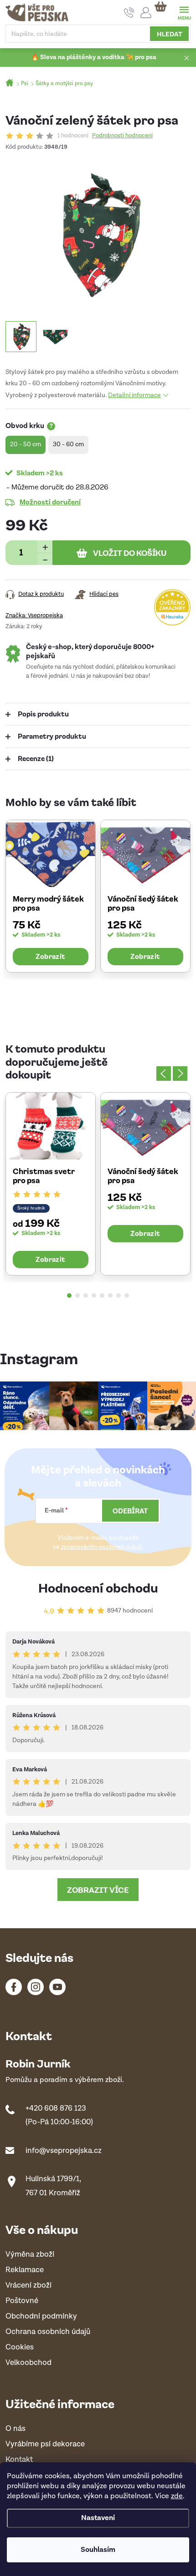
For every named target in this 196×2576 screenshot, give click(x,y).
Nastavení (98, 2518)
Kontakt (19, 2460)
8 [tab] (127, 1296)
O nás (15, 2429)
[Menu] (184, 12)
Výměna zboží (30, 2255)
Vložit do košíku (130, 553)
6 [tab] (110, 1296)
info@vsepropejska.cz (64, 2151)
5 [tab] (102, 1296)
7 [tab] (119, 1296)
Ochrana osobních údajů (48, 2332)
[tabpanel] (51, 896)
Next (180, 1074)
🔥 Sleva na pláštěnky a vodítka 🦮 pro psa (94, 57)
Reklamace (25, 2270)
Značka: (34, 616)
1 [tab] (69, 1296)
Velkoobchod (28, 2363)
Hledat (170, 34)
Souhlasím (98, 2550)
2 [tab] (77, 1296)
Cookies (20, 2347)
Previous (164, 1074)
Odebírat (130, 1511)
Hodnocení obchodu (98, 1587)
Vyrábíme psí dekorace (45, 2444)
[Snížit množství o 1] (45, 559)
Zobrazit (50, 956)
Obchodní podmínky (41, 2316)
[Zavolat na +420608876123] (129, 13)
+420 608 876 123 (56, 2108)
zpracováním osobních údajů (102, 1547)
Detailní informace (134, 395)
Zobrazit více (98, 1890)
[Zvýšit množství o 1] (45, 547)
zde (177, 2496)
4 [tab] (94, 1296)
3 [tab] (86, 1296)
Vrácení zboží (28, 2286)
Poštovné (22, 2301)
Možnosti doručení (50, 502)
